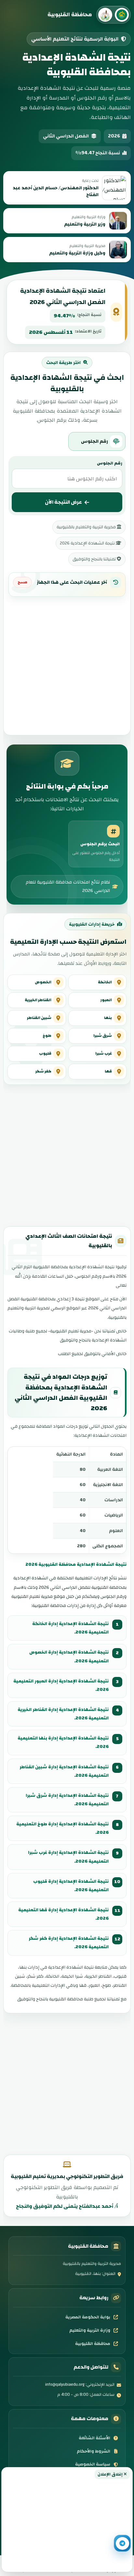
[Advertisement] (67, 2524)
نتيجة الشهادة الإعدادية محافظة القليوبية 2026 (76, 1564)
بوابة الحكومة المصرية (88, 2317)
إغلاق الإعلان (111, 2474)
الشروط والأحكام (94, 2451)
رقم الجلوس (110, 463)
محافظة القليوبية (93, 2344)
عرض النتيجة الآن (63, 502)
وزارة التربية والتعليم (90, 2330)
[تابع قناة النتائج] (122, 2543)
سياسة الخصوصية (93, 2464)
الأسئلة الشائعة (94, 2438)
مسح (22, 582)
